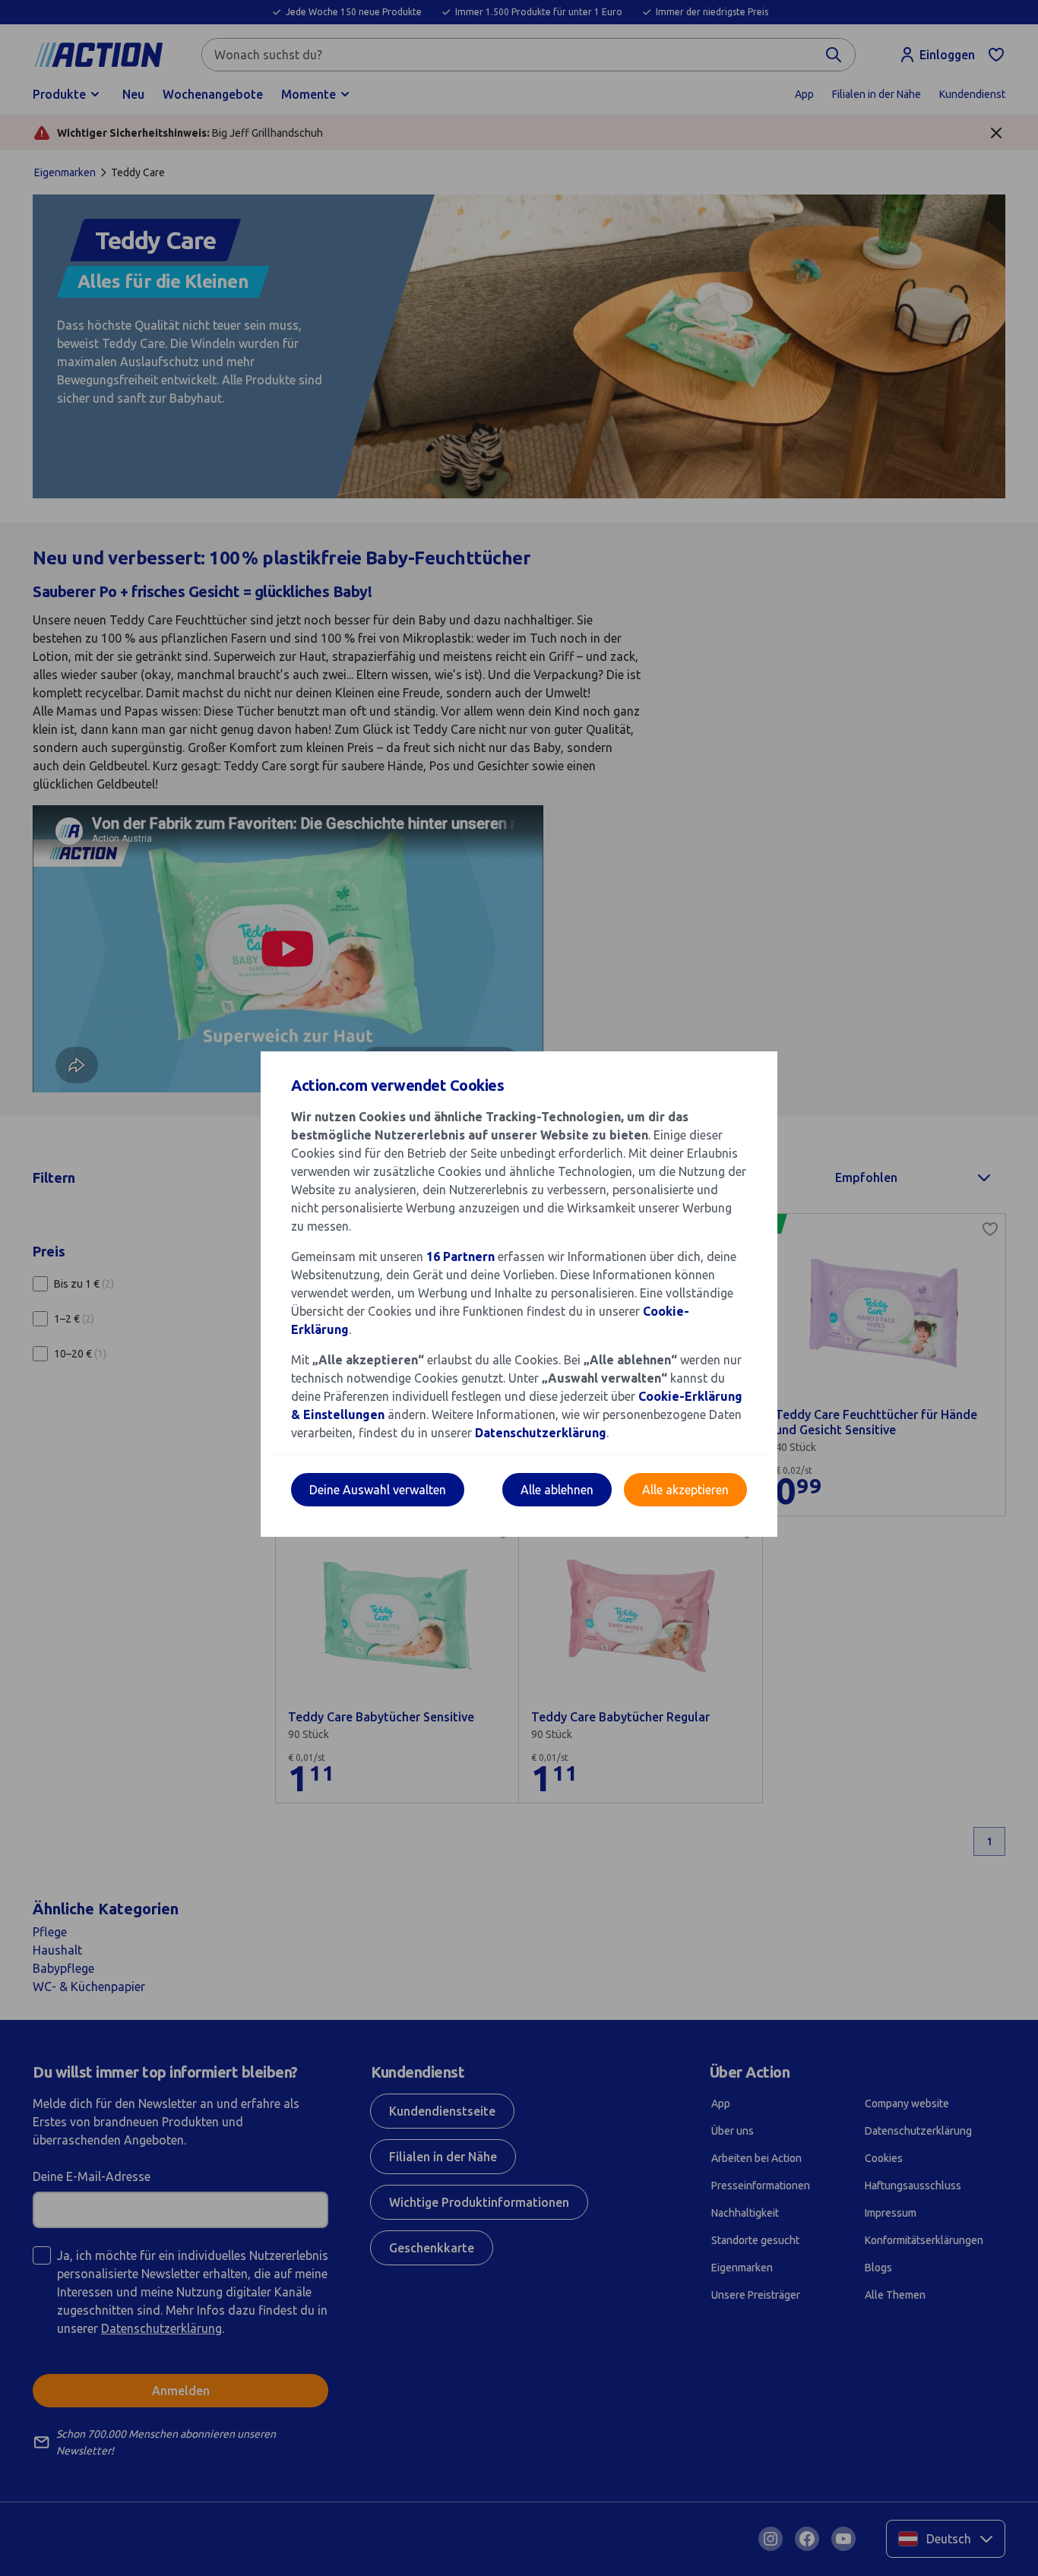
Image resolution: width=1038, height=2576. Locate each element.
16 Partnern (460, 1256)
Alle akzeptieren (685, 1490)
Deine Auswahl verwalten (378, 1490)
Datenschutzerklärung (541, 1433)
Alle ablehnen (557, 1490)
